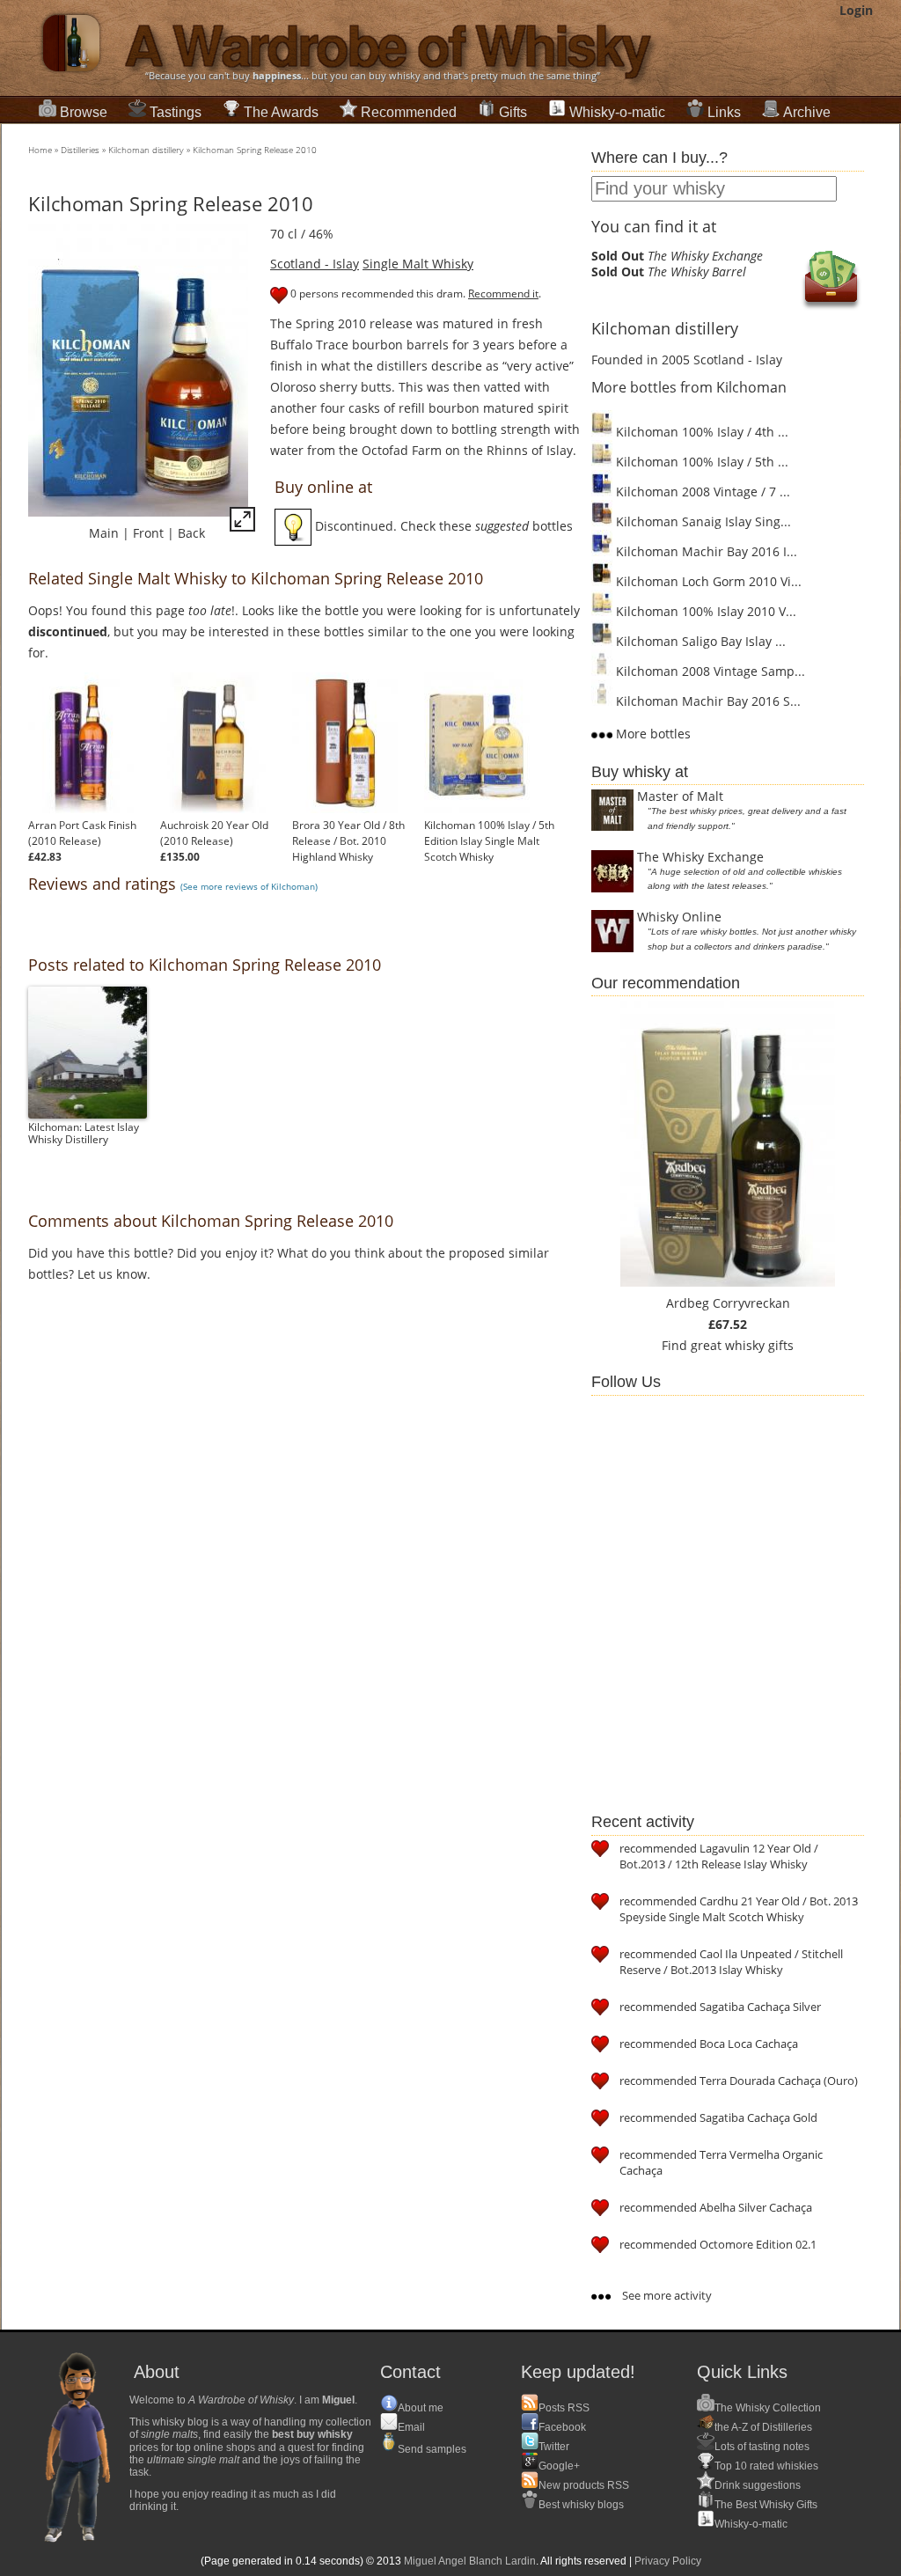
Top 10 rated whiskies (766, 2466)
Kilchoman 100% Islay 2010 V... (704, 611)
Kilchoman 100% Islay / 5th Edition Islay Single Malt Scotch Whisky (489, 841)
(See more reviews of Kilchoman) (249, 886)
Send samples (432, 2449)
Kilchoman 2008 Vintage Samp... (709, 671)
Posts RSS (564, 2408)
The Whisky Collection (768, 2408)
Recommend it (503, 294)
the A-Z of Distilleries (763, 2427)
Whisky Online (679, 917)
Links (724, 112)
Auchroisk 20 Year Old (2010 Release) (214, 833)
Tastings (176, 112)
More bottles (652, 734)
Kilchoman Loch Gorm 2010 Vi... (707, 581)
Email (411, 2427)
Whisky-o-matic (617, 112)
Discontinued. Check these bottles (442, 526)
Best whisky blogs (581, 2505)
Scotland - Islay (315, 264)
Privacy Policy (668, 2561)
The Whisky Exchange (700, 857)
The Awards (281, 112)
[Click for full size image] (242, 522)
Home (40, 150)
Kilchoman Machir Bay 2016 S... (707, 701)
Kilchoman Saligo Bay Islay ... (699, 641)
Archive (807, 112)
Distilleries (80, 150)
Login (856, 10)
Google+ (559, 2466)
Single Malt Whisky (418, 264)
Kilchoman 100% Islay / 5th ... (700, 462)
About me (421, 2408)
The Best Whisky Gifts (766, 2505)
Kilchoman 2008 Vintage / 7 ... (701, 492)
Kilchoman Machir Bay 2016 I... (705, 551)
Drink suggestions (758, 2485)
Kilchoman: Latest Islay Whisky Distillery (84, 1133)
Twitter (554, 2447)
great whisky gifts (742, 1345)
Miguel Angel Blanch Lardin (470, 2561)
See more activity (666, 2295)
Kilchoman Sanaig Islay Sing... (702, 521)
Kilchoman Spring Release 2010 (255, 150)
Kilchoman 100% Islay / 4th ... (700, 432)
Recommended (409, 112)
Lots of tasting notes (762, 2447)
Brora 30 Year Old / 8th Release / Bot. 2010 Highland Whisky (348, 841)
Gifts (513, 112)
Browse (84, 112)
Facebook (562, 2427)
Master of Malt (680, 796)
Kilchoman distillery (146, 150)
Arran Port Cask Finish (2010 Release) (82, 833)
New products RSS (584, 2485)
